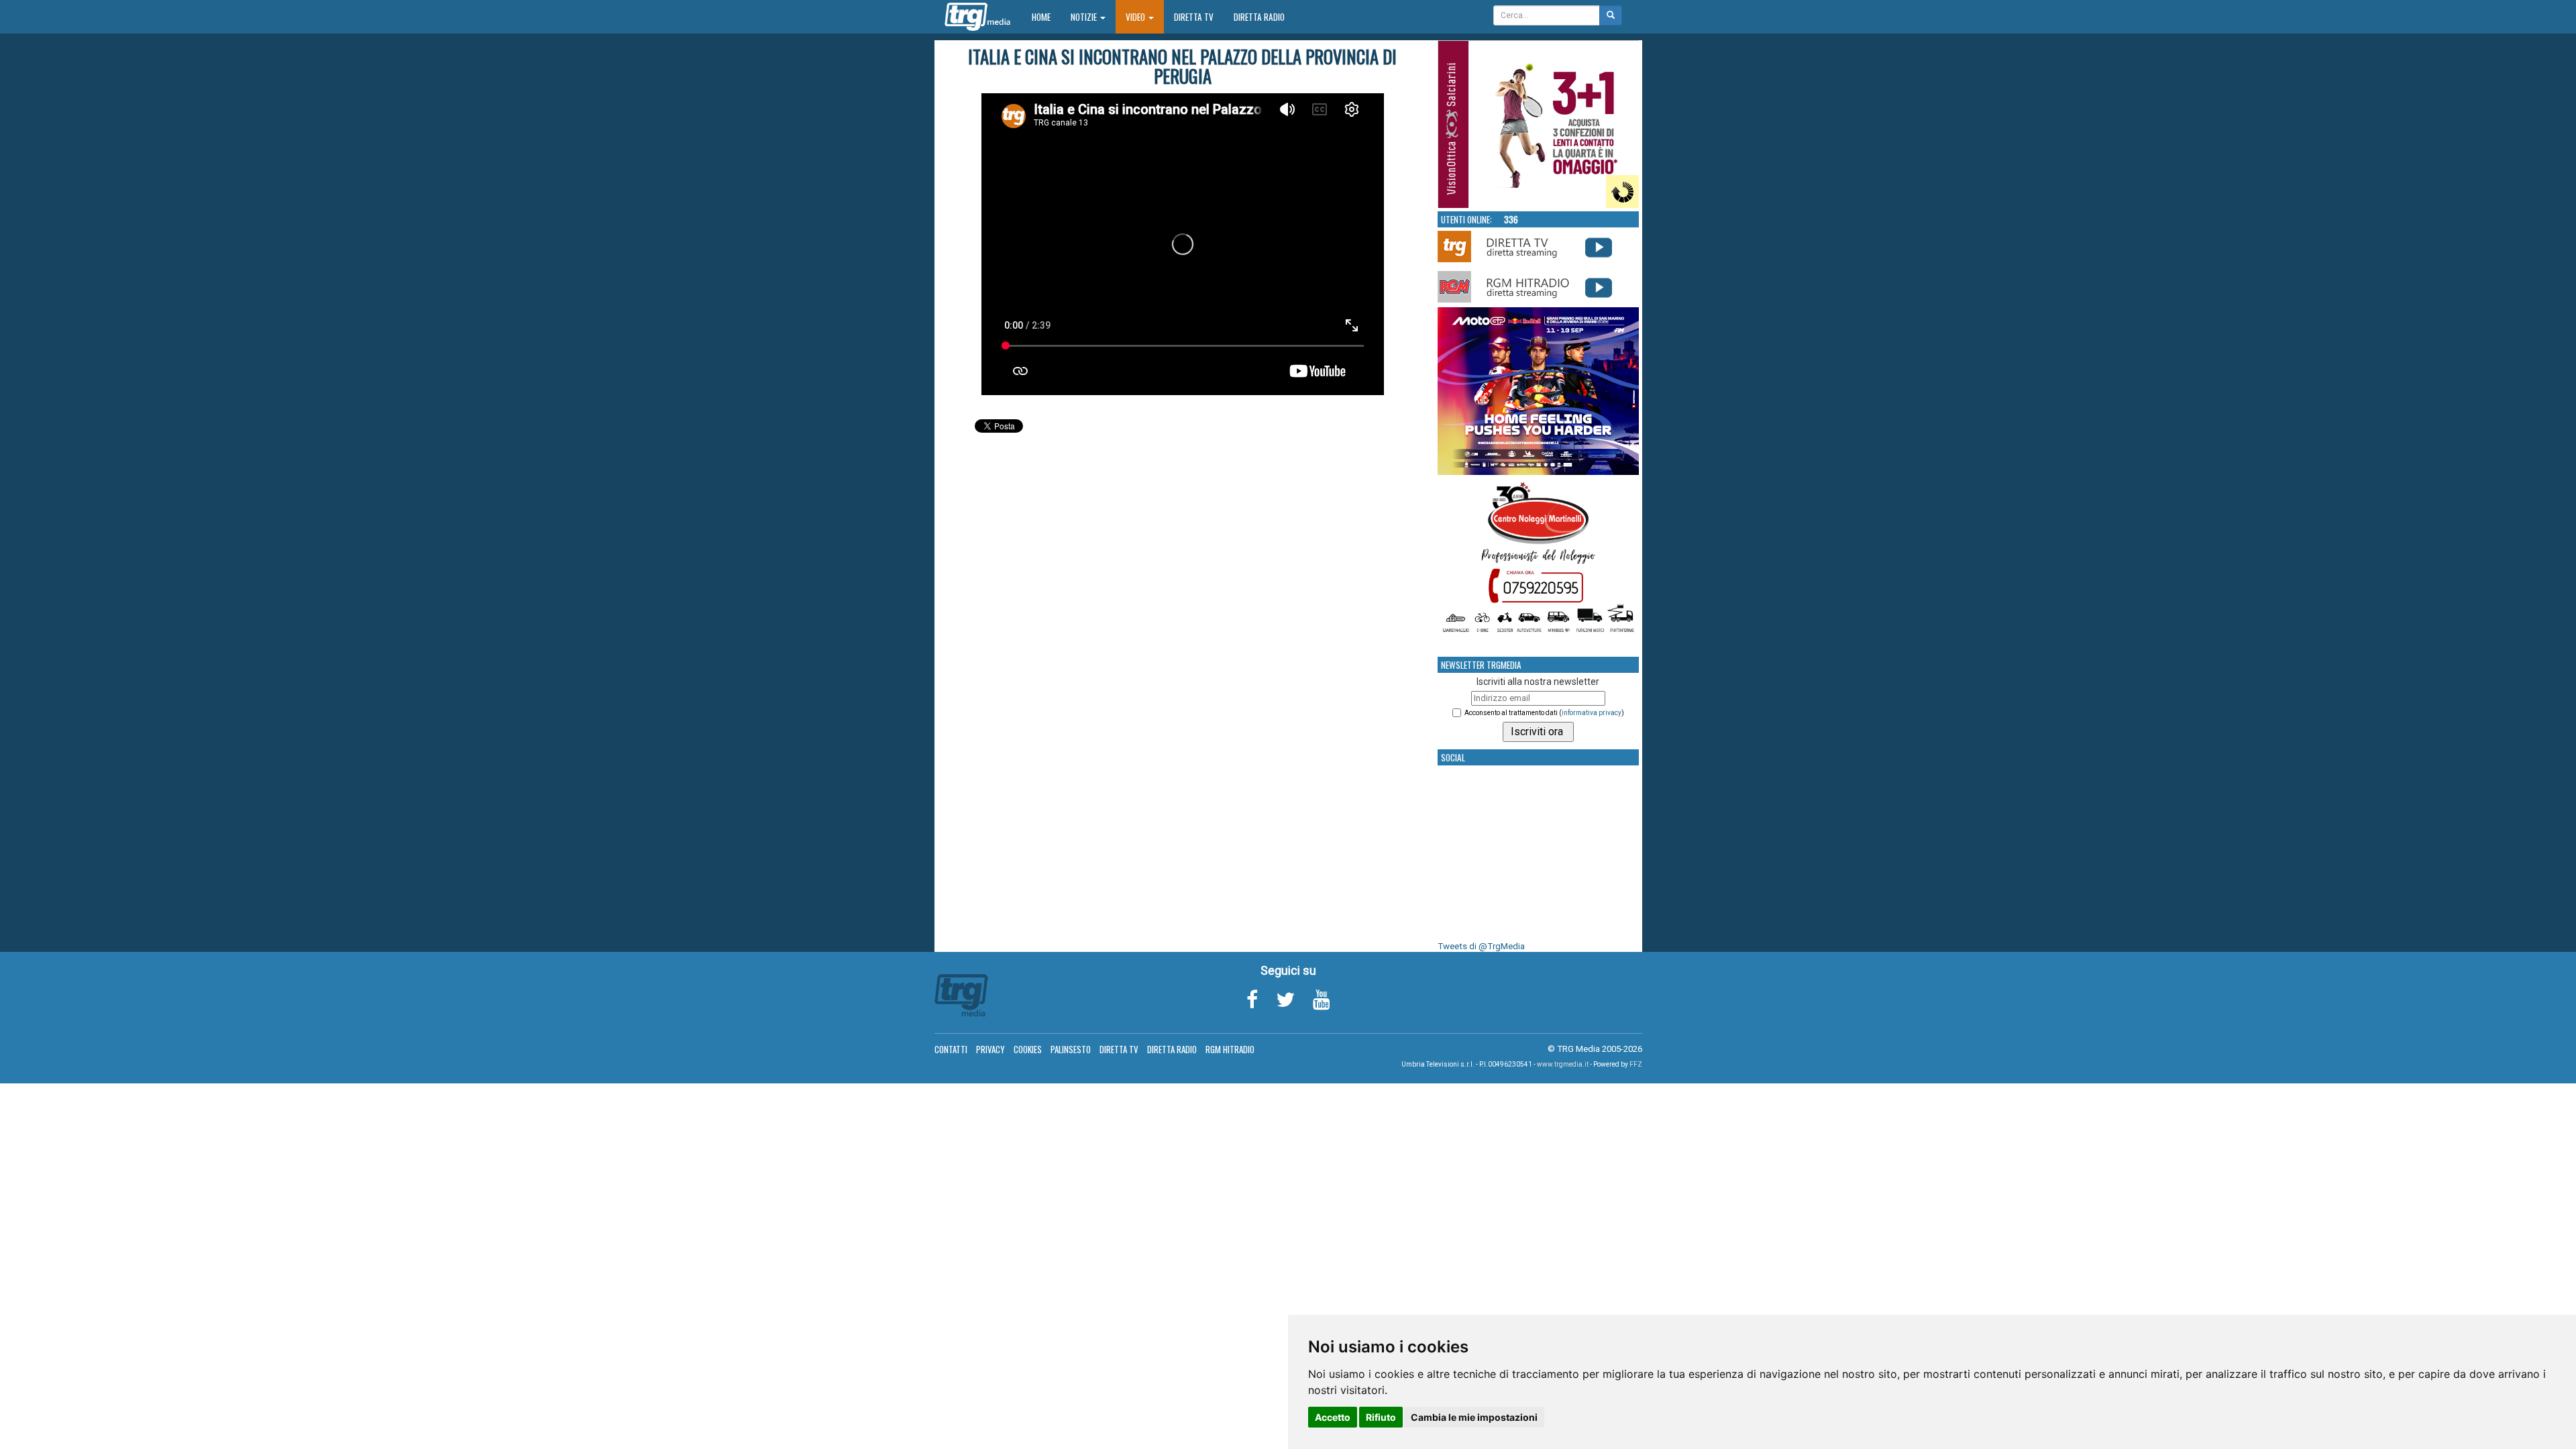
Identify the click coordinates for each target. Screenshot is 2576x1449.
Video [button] (1136, 17)
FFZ (1636, 1064)
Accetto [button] (1333, 1417)
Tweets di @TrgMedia (1481, 946)
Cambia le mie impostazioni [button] (1474, 1417)
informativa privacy (1592, 713)
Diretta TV (1194, 17)
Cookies (1028, 1049)
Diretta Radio (1259, 17)
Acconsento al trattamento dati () (1544, 713)
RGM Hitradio (1230, 1049)
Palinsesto (1071, 1049)
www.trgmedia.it (1563, 1064)
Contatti (951, 1049)
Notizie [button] (1085, 17)
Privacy (990, 1049)
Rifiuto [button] (1381, 1417)
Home (1046, 16)
